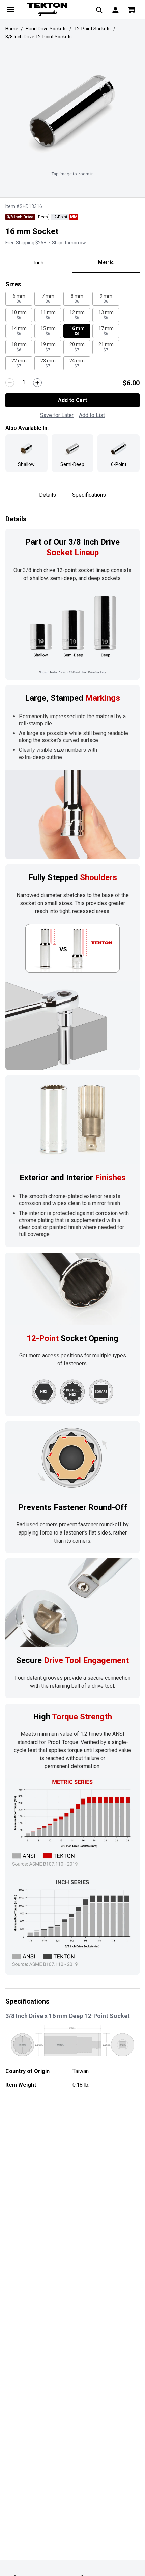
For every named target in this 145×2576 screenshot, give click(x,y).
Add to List (92, 415)
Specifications (89, 495)
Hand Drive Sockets (46, 29)
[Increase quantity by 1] (37, 383)
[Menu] (11, 9)
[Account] (115, 9)
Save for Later (57, 415)
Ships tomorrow (69, 243)
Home (12, 29)
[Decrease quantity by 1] (10, 383)
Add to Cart (72, 400)
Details (48, 495)
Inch (39, 263)
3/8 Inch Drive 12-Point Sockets (39, 37)
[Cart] (132, 9)
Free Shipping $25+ (26, 243)
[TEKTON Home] (55, 9)
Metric (106, 262)
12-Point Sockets (92, 29)
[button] (72, 111)
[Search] (99, 9)
